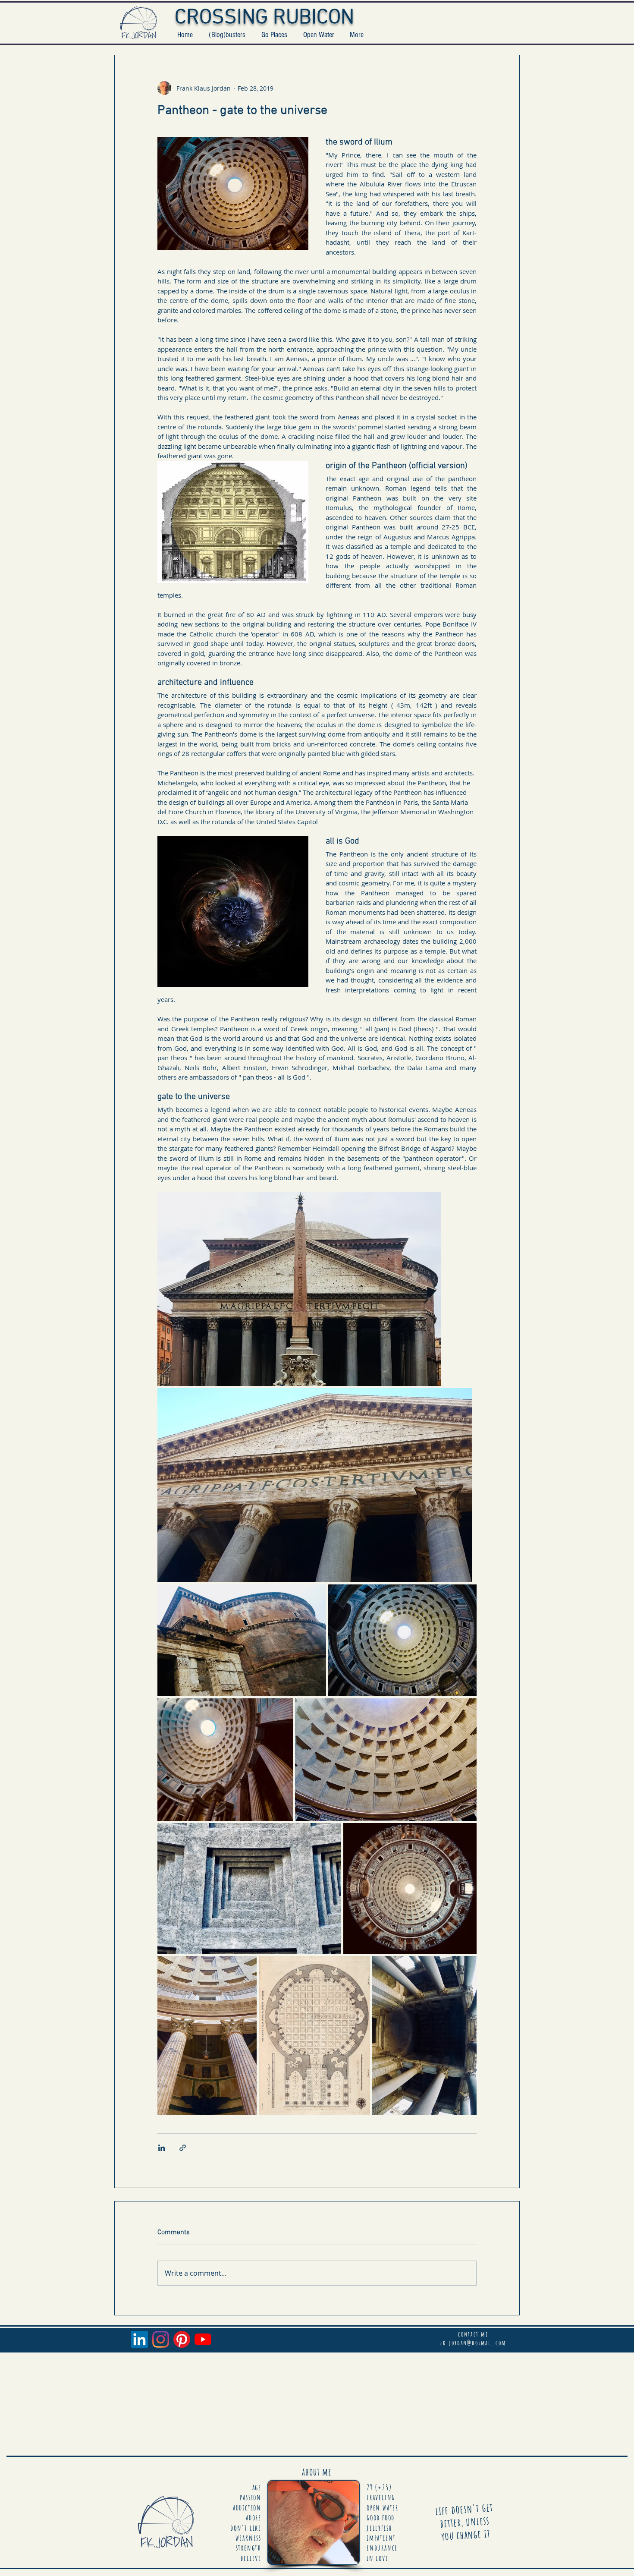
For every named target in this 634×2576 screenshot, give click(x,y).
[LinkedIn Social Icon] (140, 2339)
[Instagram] (161, 2339)
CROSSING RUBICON (264, 18)
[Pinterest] (182, 2339)
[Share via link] (183, 2148)
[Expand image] (299, 1289)
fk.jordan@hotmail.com (473, 2343)
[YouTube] (203, 2339)
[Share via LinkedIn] (162, 2148)
